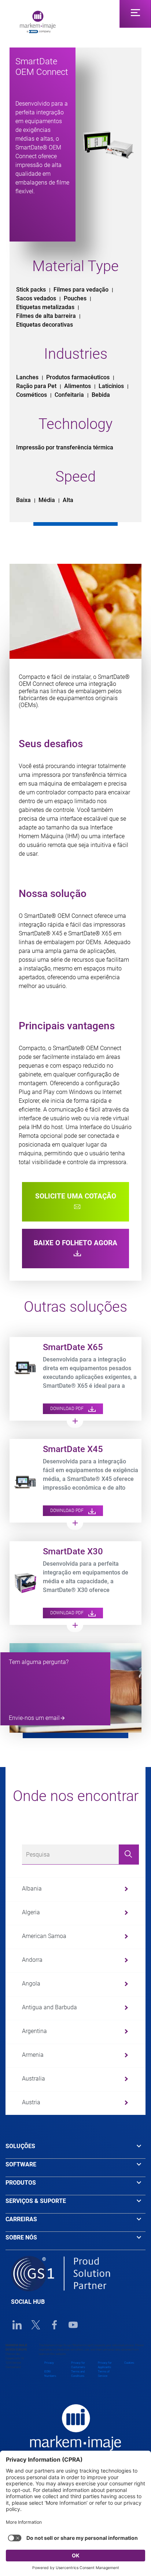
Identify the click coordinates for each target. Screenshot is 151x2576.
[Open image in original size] (38, 21)
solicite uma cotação (76, 1196)
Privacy (49, 2363)
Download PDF (67, 1409)
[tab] (75, 2150)
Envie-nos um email (34, 1718)
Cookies (129, 2363)
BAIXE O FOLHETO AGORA (75, 1243)
